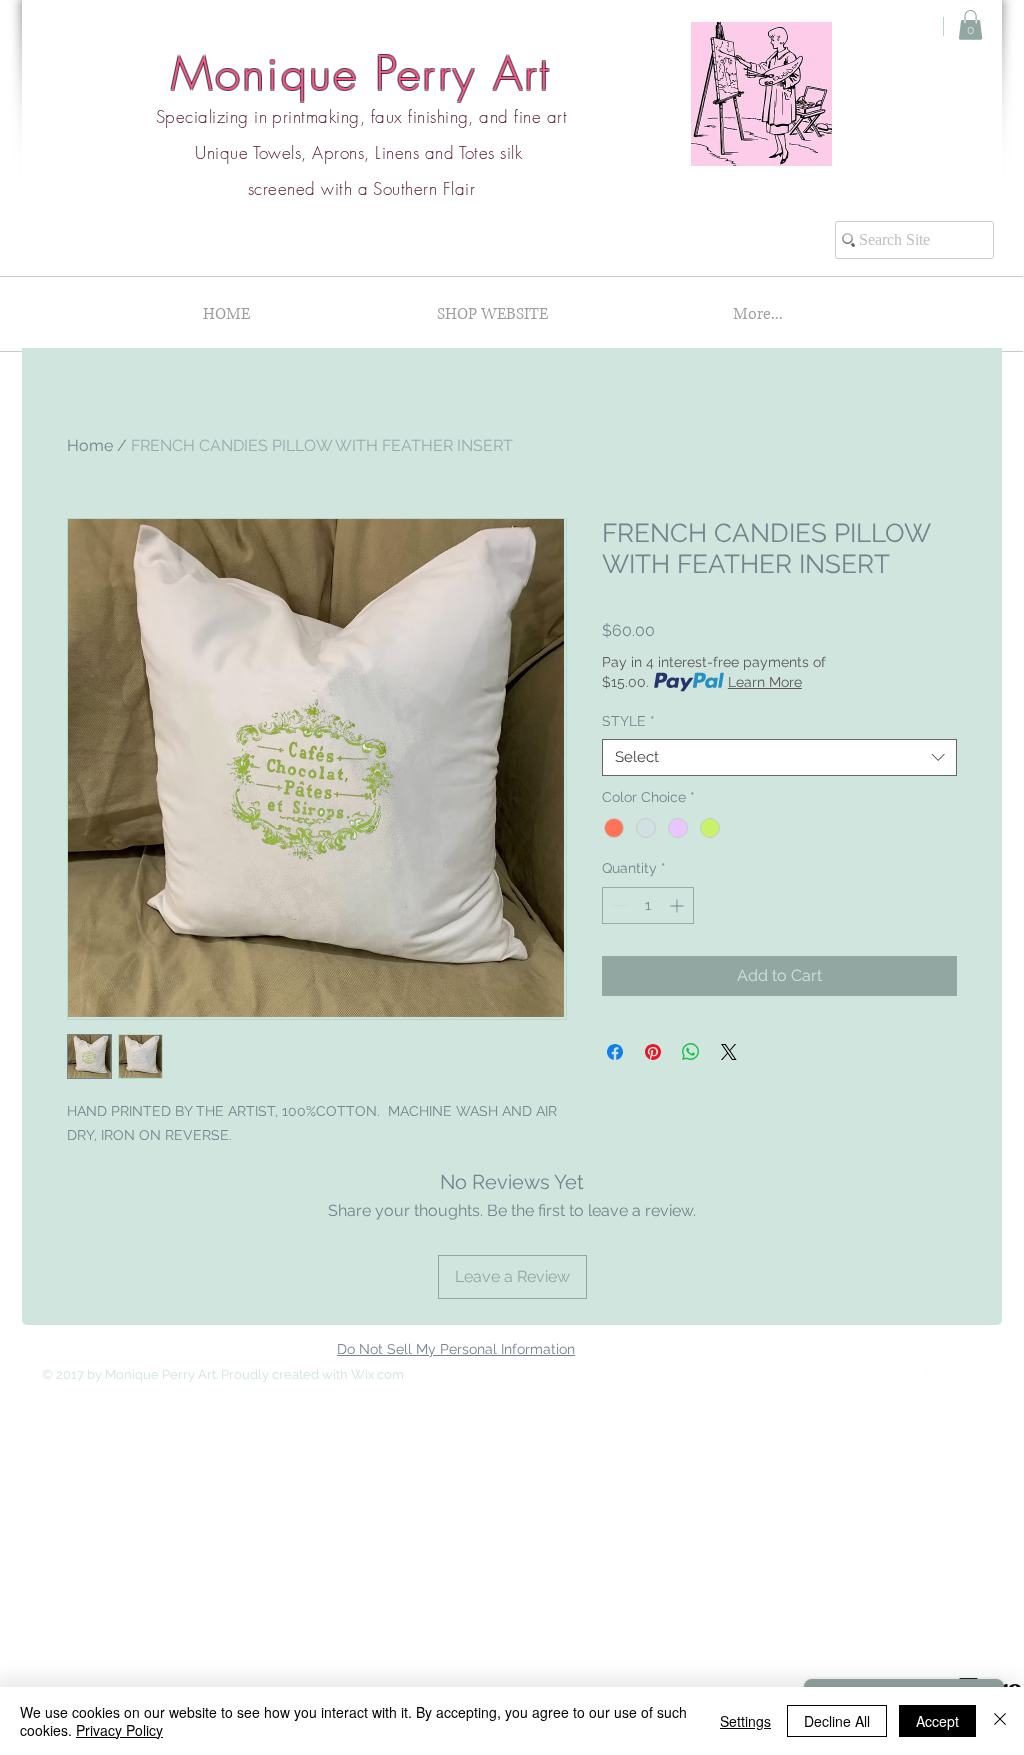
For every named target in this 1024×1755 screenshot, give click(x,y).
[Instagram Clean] (934, 1373)
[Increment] (678, 905)
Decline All (837, 1721)
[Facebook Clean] (894, 1373)
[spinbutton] (648, 905)
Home (90, 445)
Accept (937, 1721)
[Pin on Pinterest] (653, 1052)
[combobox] (779, 758)
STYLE (628, 721)
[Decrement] (617, 905)
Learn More (765, 682)
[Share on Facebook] (615, 1052)
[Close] (1000, 1721)
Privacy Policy (119, 1730)
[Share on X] (729, 1052)
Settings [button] (745, 1721)
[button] (970, 25)
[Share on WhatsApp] (691, 1052)
